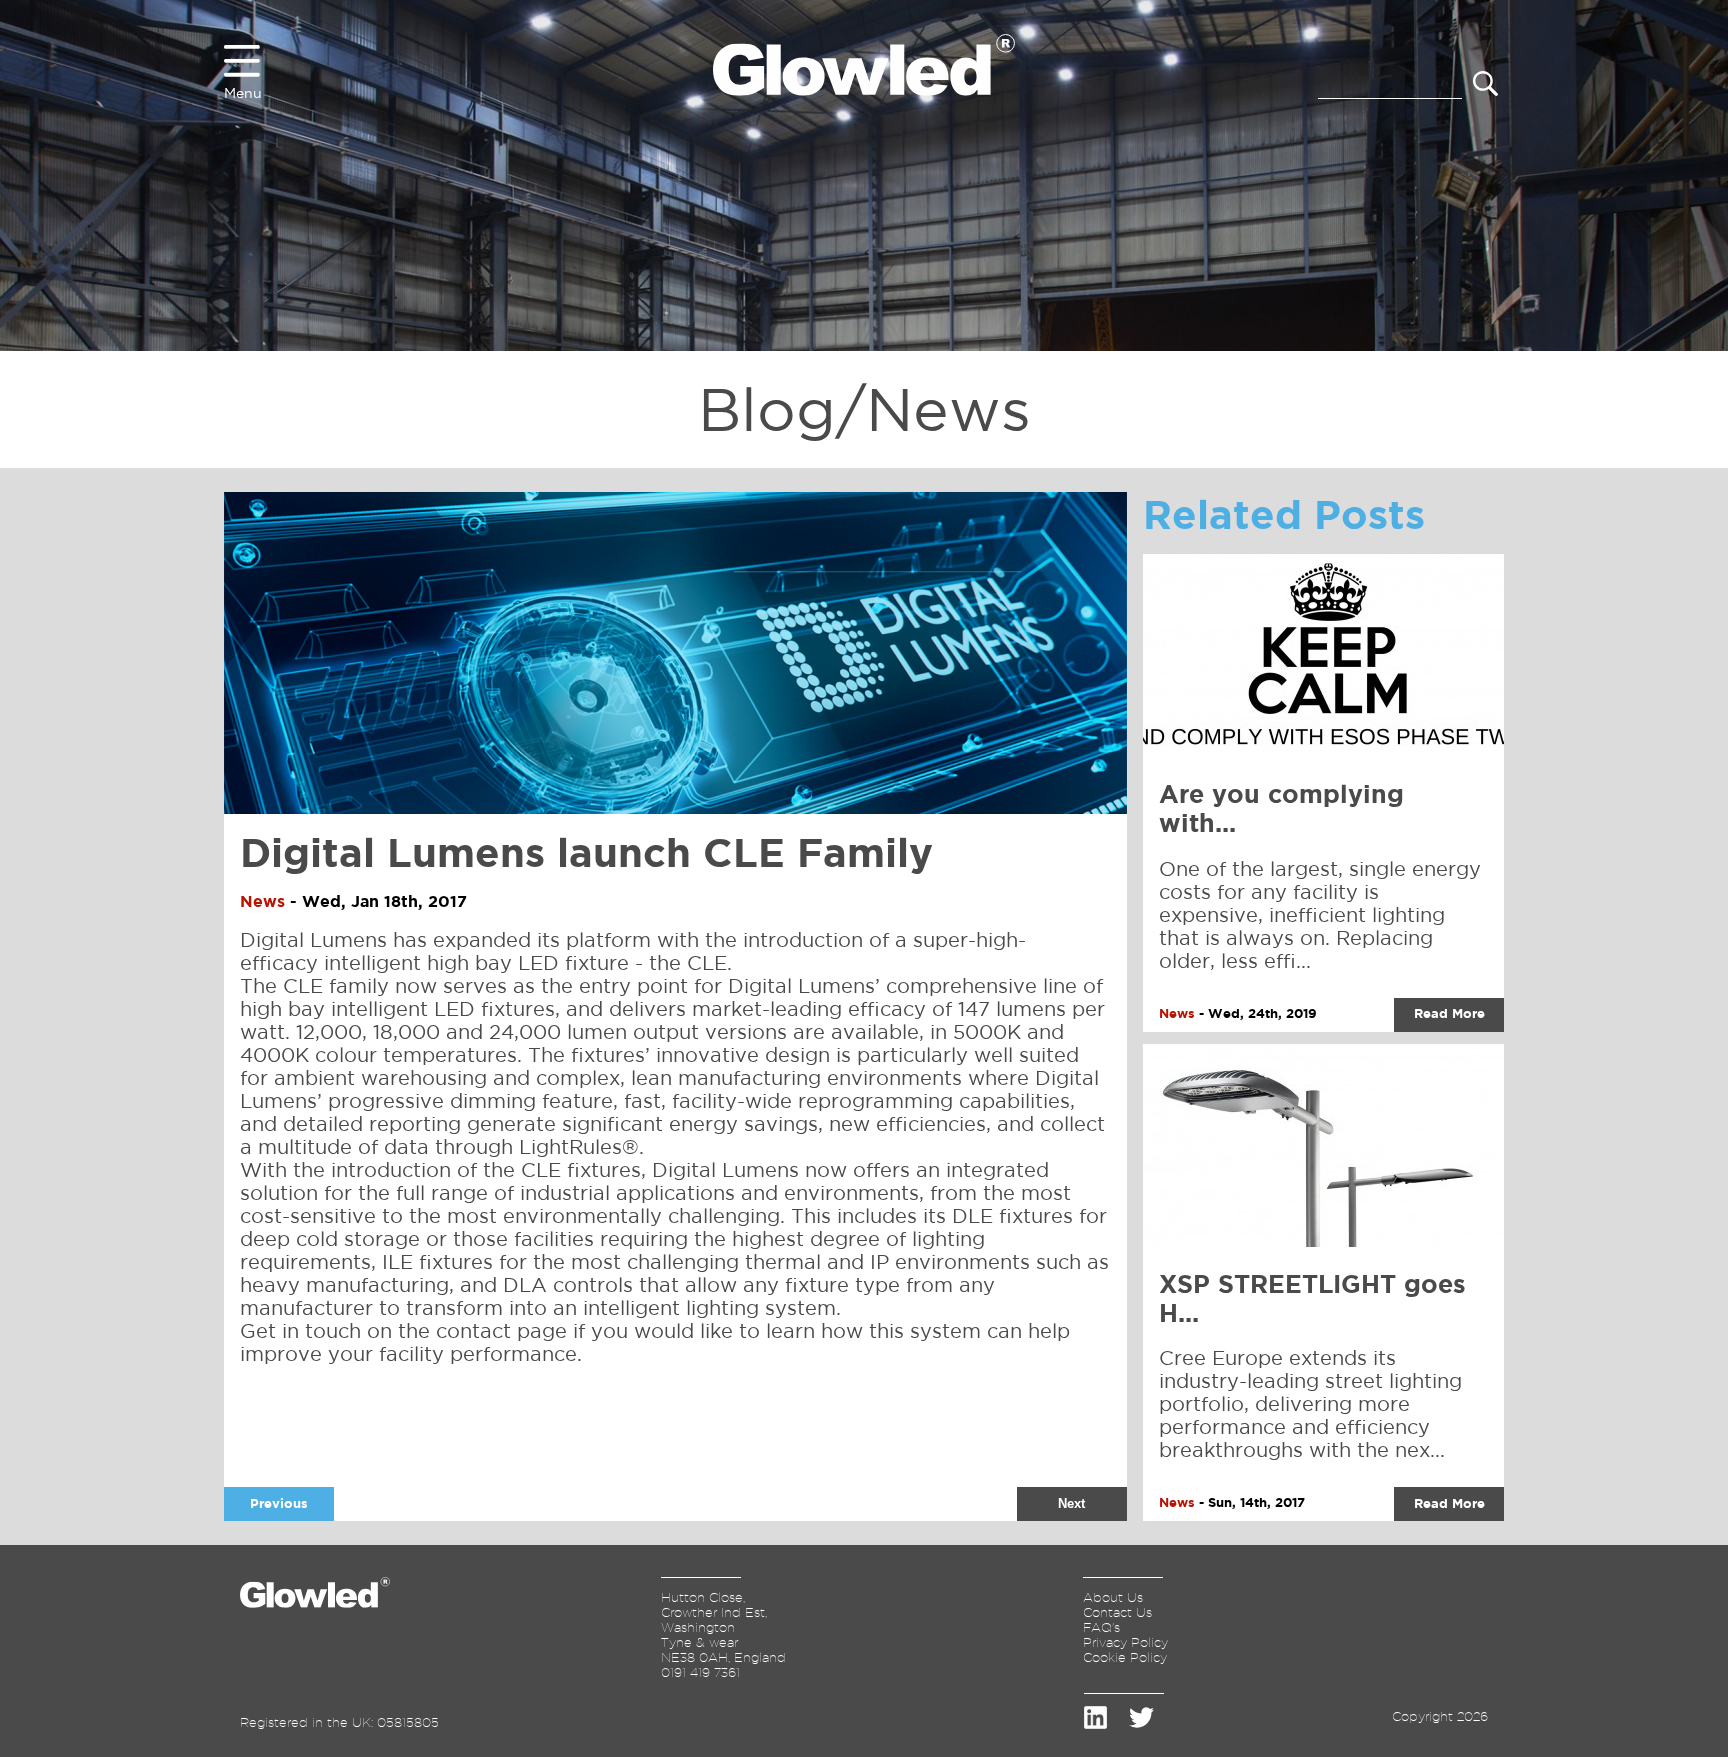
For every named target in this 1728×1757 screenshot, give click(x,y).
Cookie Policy (1125, 1657)
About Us (1113, 1597)
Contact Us (1117, 1612)
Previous (279, 1503)
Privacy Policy (1125, 1642)
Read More (1449, 1013)
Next (1071, 1503)
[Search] (1485, 85)
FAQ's (1101, 1627)
